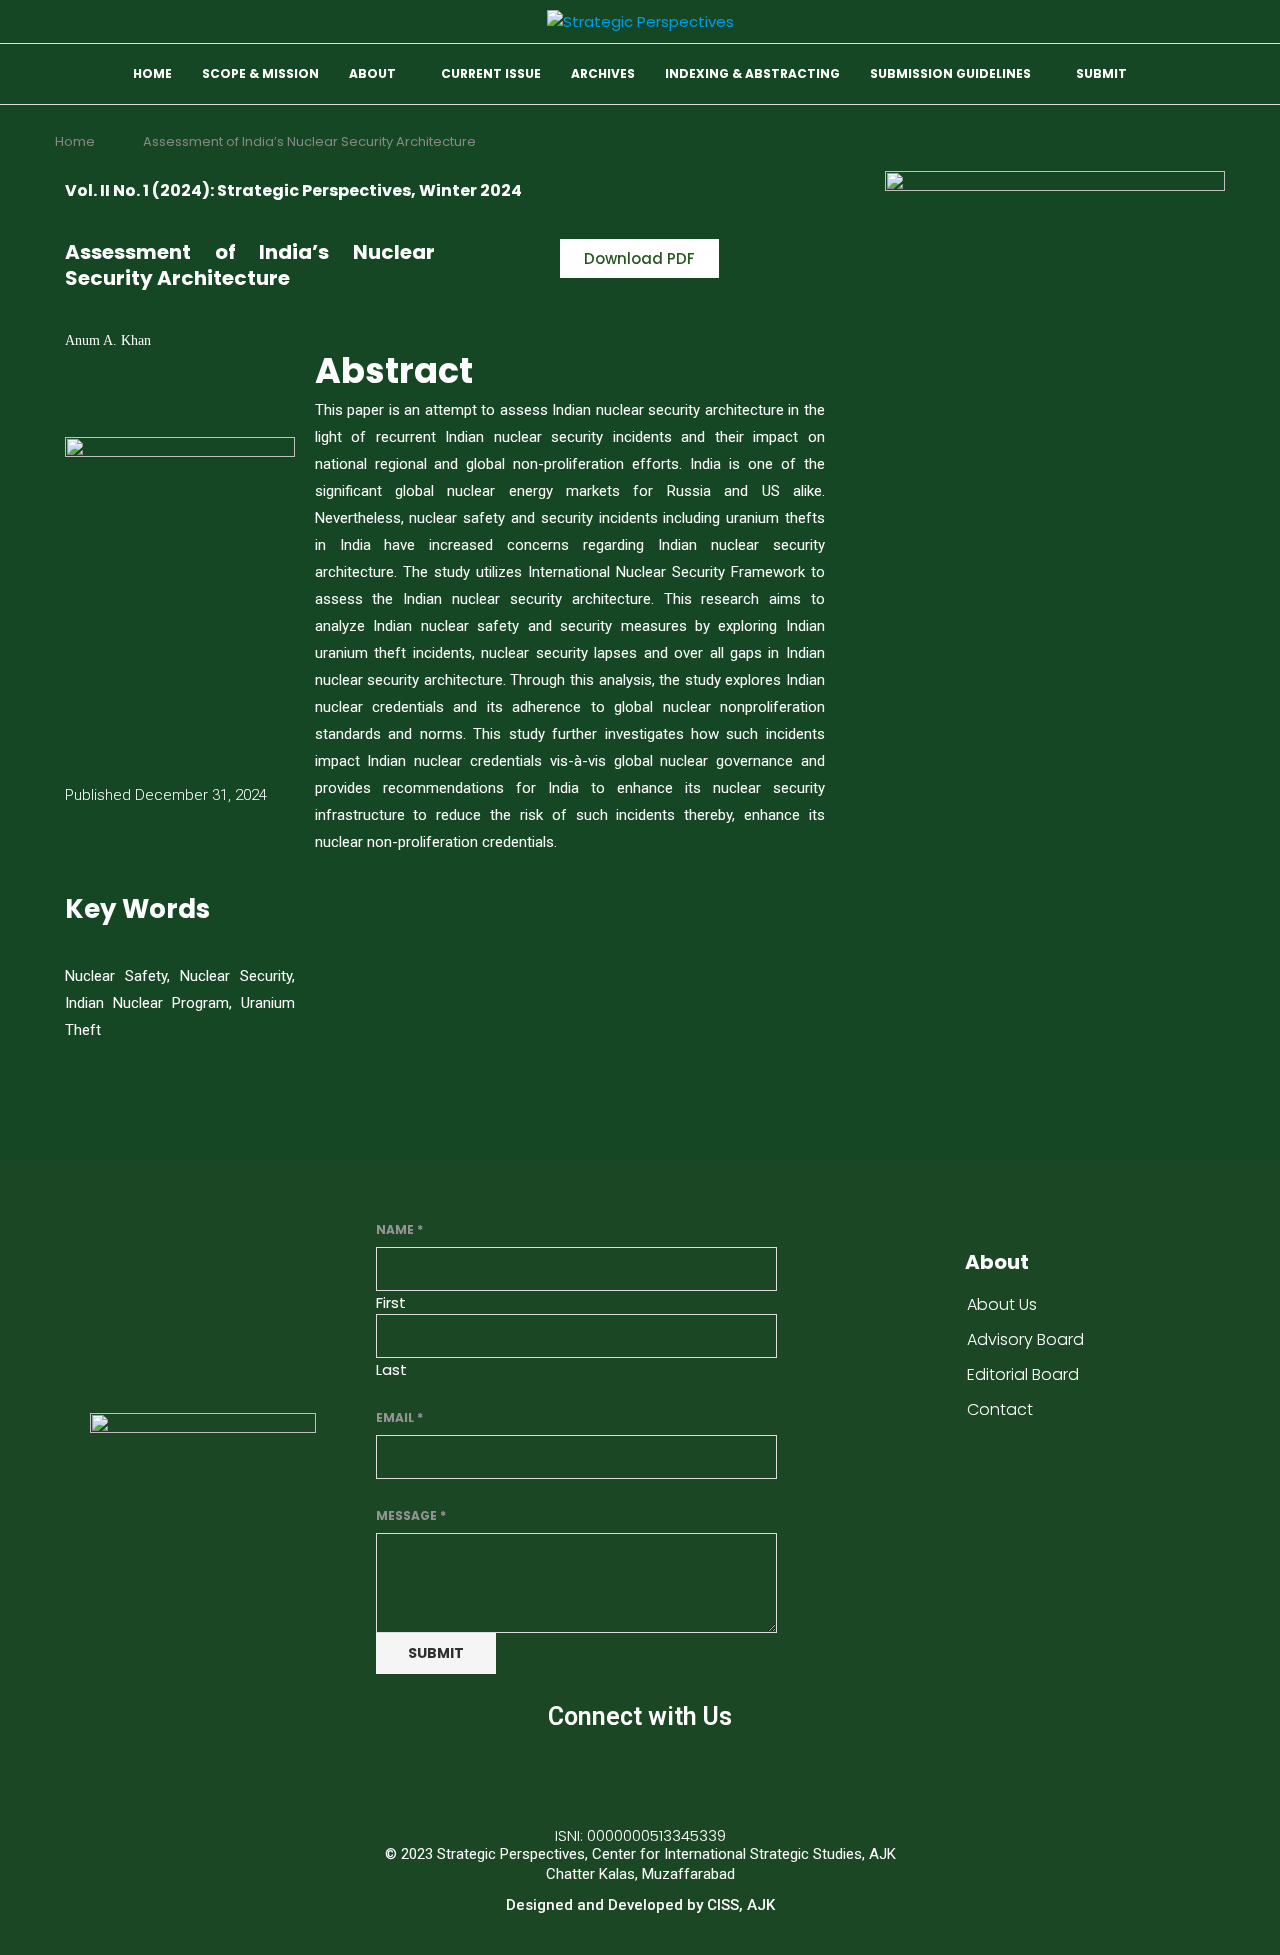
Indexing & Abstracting (752, 73)
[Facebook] (581, 1774)
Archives (603, 73)
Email (399, 1417)
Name (399, 1229)
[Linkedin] (699, 1774)
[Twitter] (640, 1774)
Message (411, 1515)
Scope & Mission (260, 73)
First (391, 1302)
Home (152, 73)
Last (391, 1369)
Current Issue (491, 73)
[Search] (1215, 75)
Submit (1101, 73)
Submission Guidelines (950, 73)
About (372, 73)
